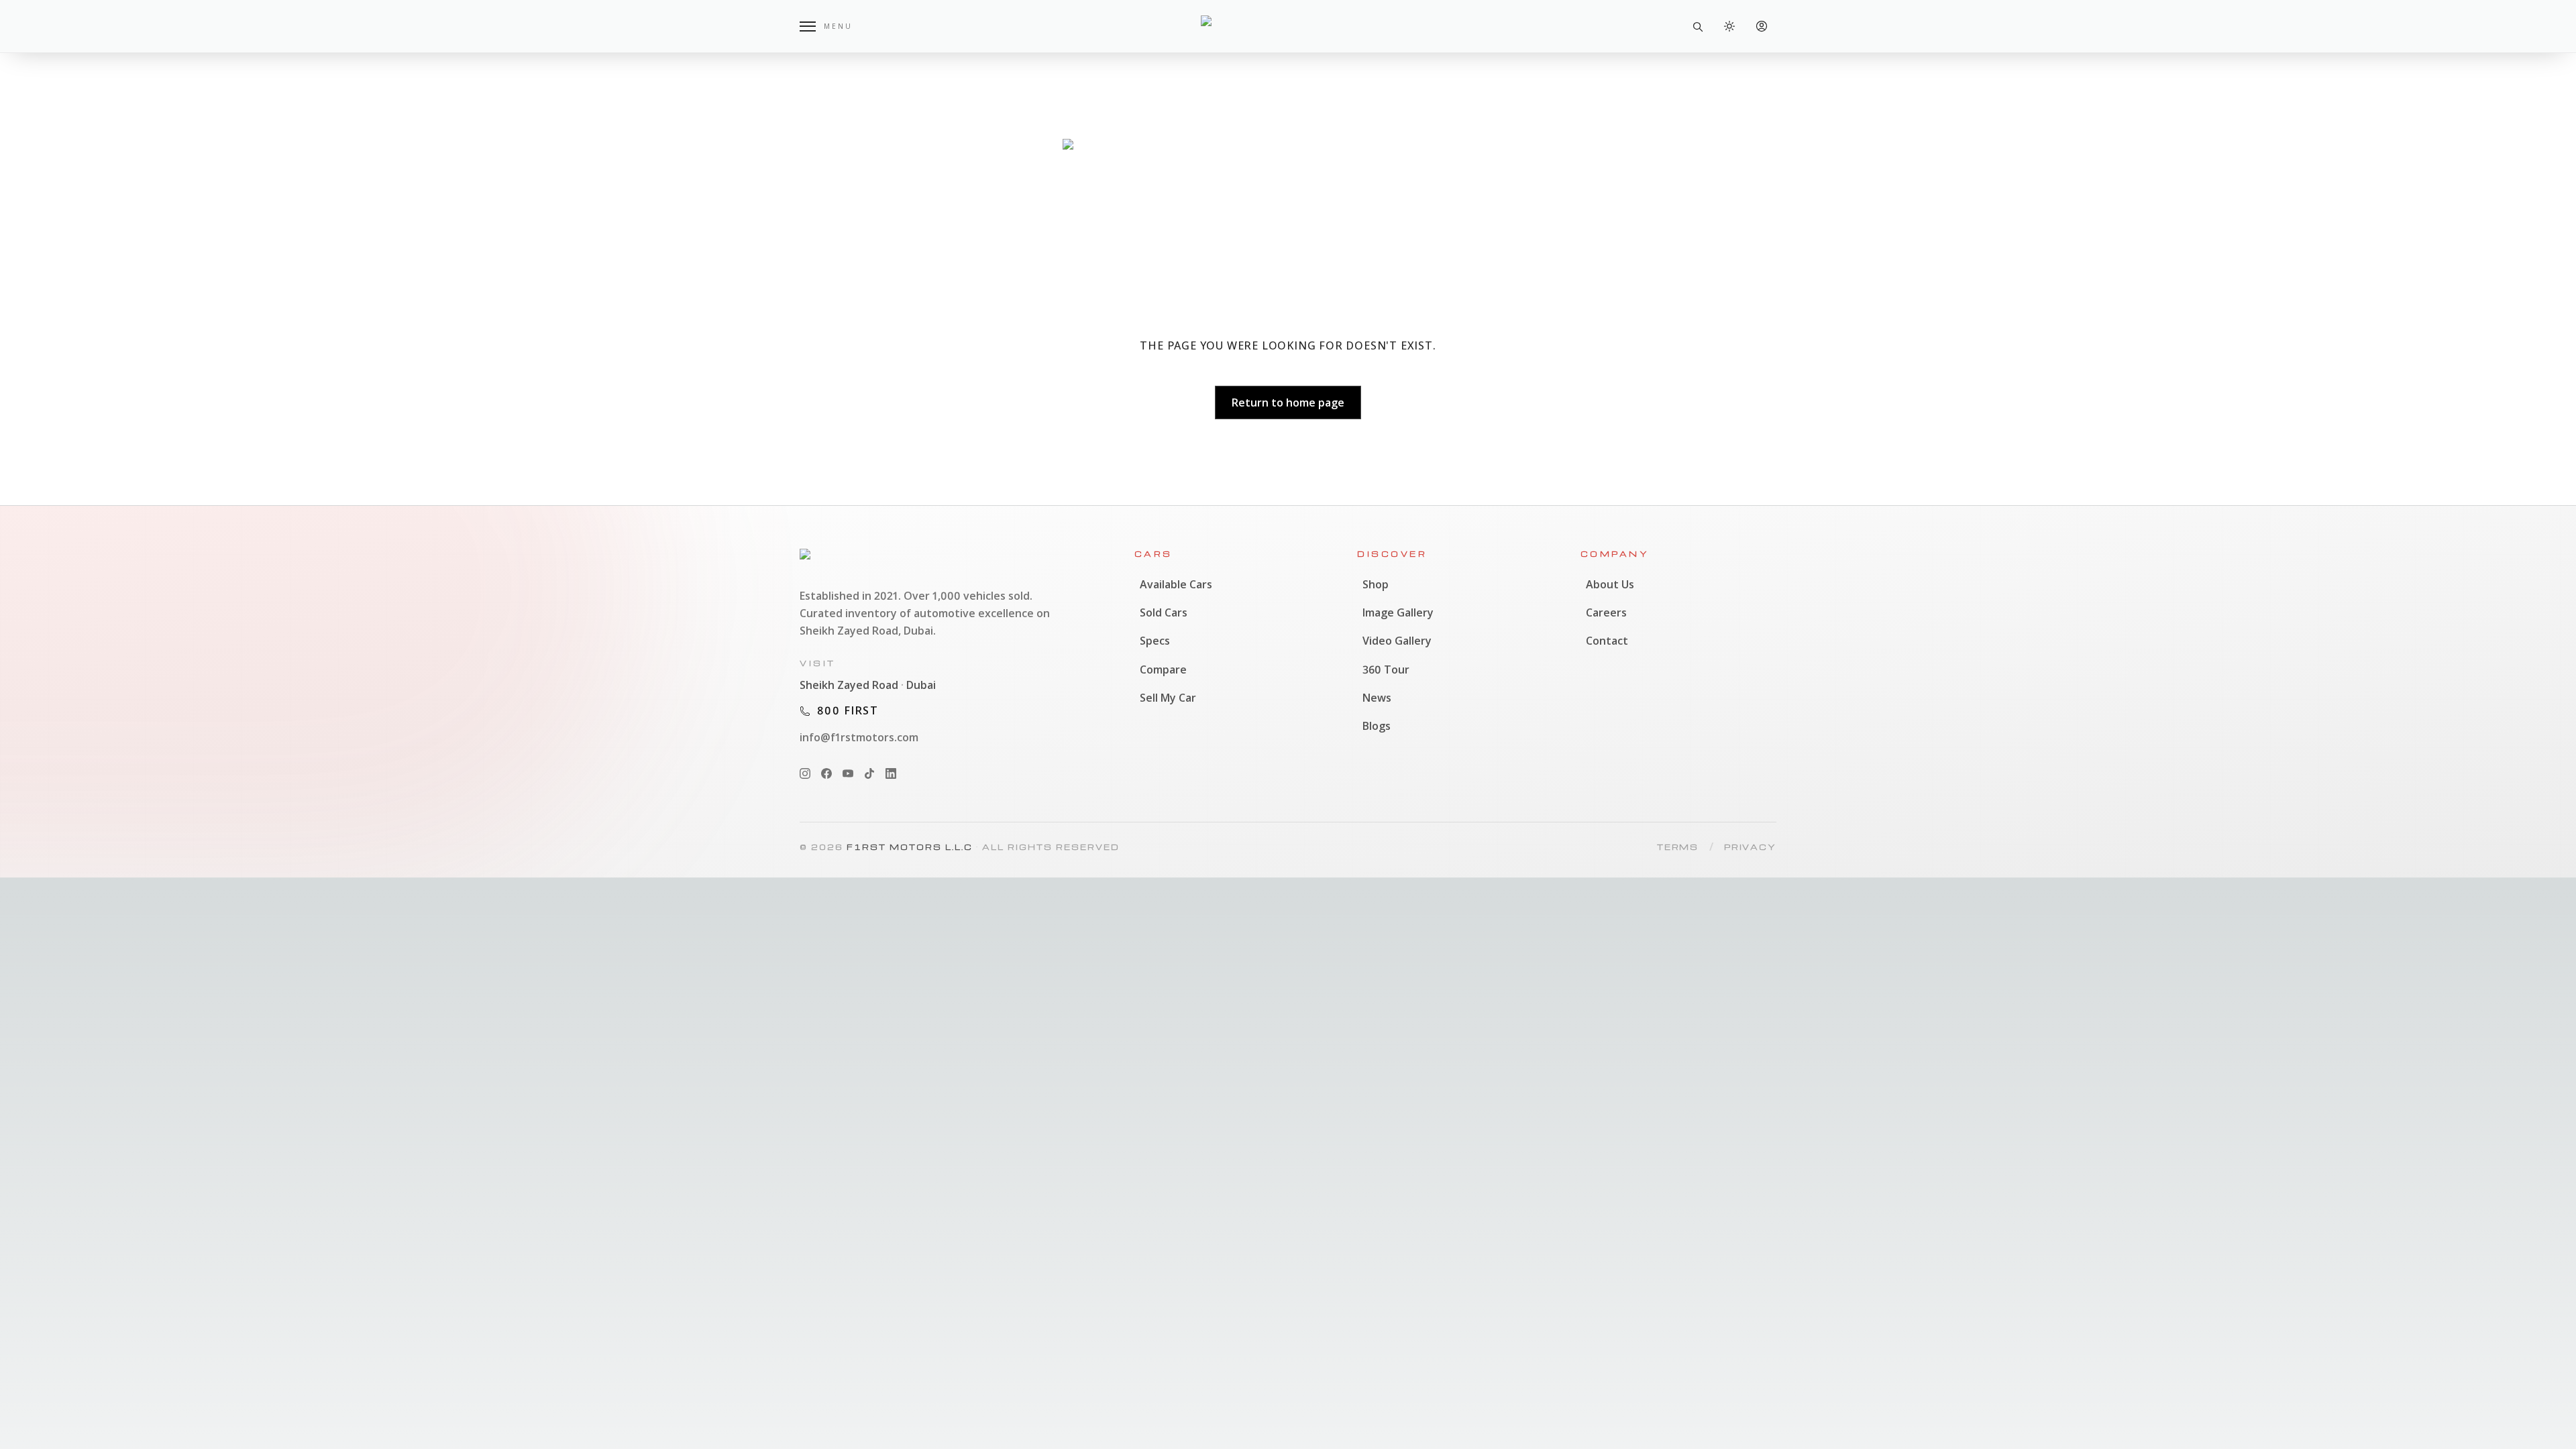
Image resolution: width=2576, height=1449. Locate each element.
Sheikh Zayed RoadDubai (868, 685)
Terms (1678, 847)
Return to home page (1288, 402)
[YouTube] (848, 773)
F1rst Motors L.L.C (910, 847)
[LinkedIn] (891, 773)
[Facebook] (826, 773)
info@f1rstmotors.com (859, 737)
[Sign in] (1762, 26)
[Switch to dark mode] (1729, 26)
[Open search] (1697, 26)
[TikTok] (869, 773)
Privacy (1750, 847)
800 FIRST (848, 710)
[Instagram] (805, 773)
